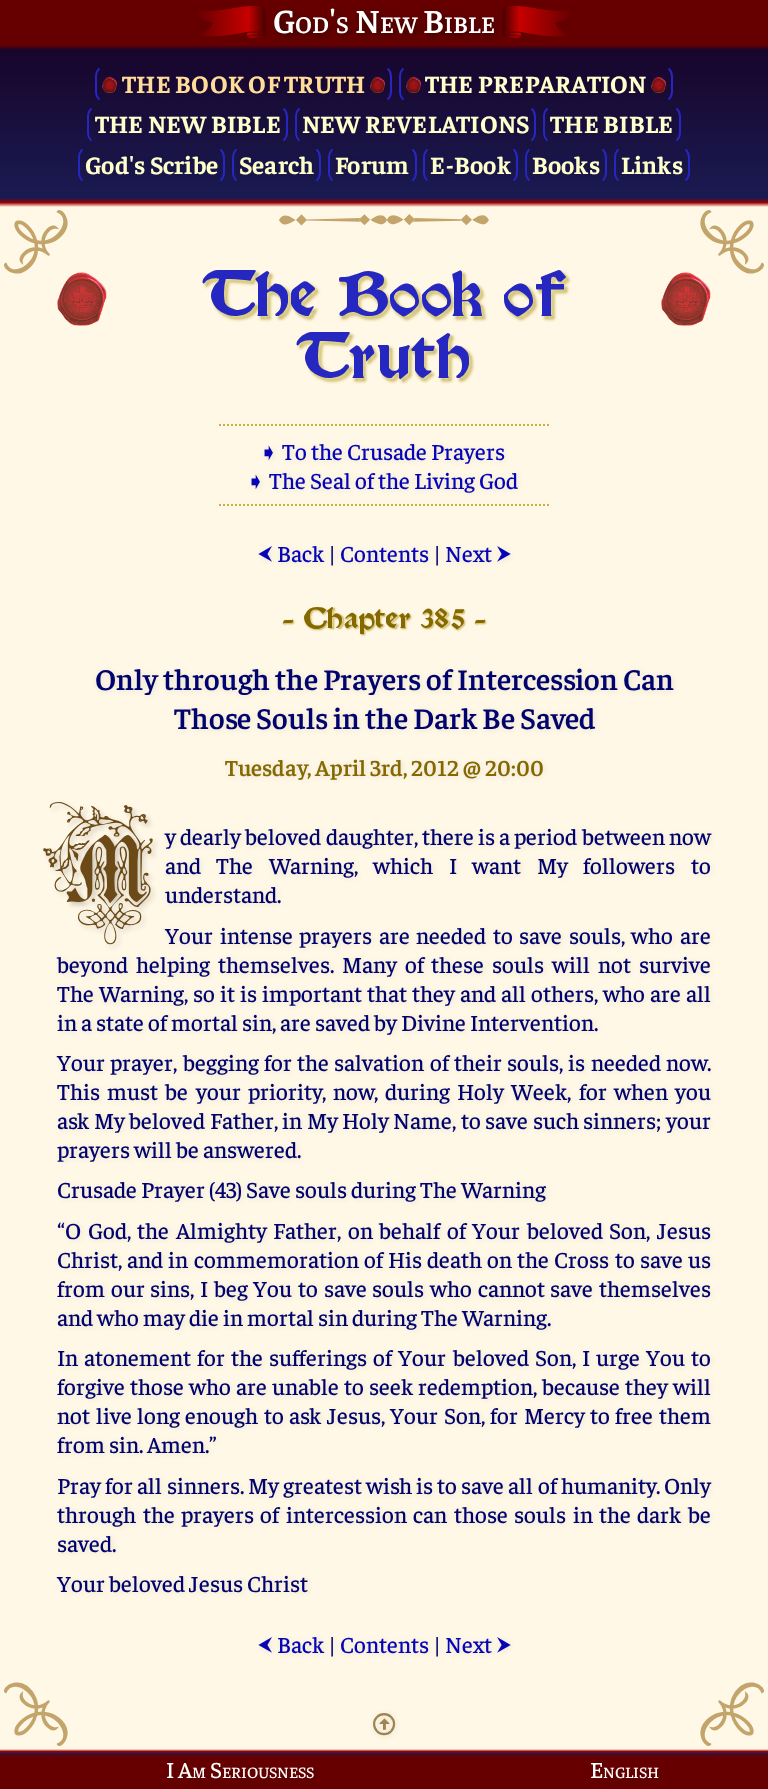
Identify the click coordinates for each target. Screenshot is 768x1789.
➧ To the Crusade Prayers (384, 450)
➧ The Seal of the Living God (384, 479)
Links (652, 163)
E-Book (470, 163)
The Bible (611, 122)
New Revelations (416, 122)
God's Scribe (151, 163)
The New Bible (188, 122)
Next (478, 552)
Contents (384, 552)
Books (566, 163)
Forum (372, 163)
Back (290, 552)
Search (277, 163)
